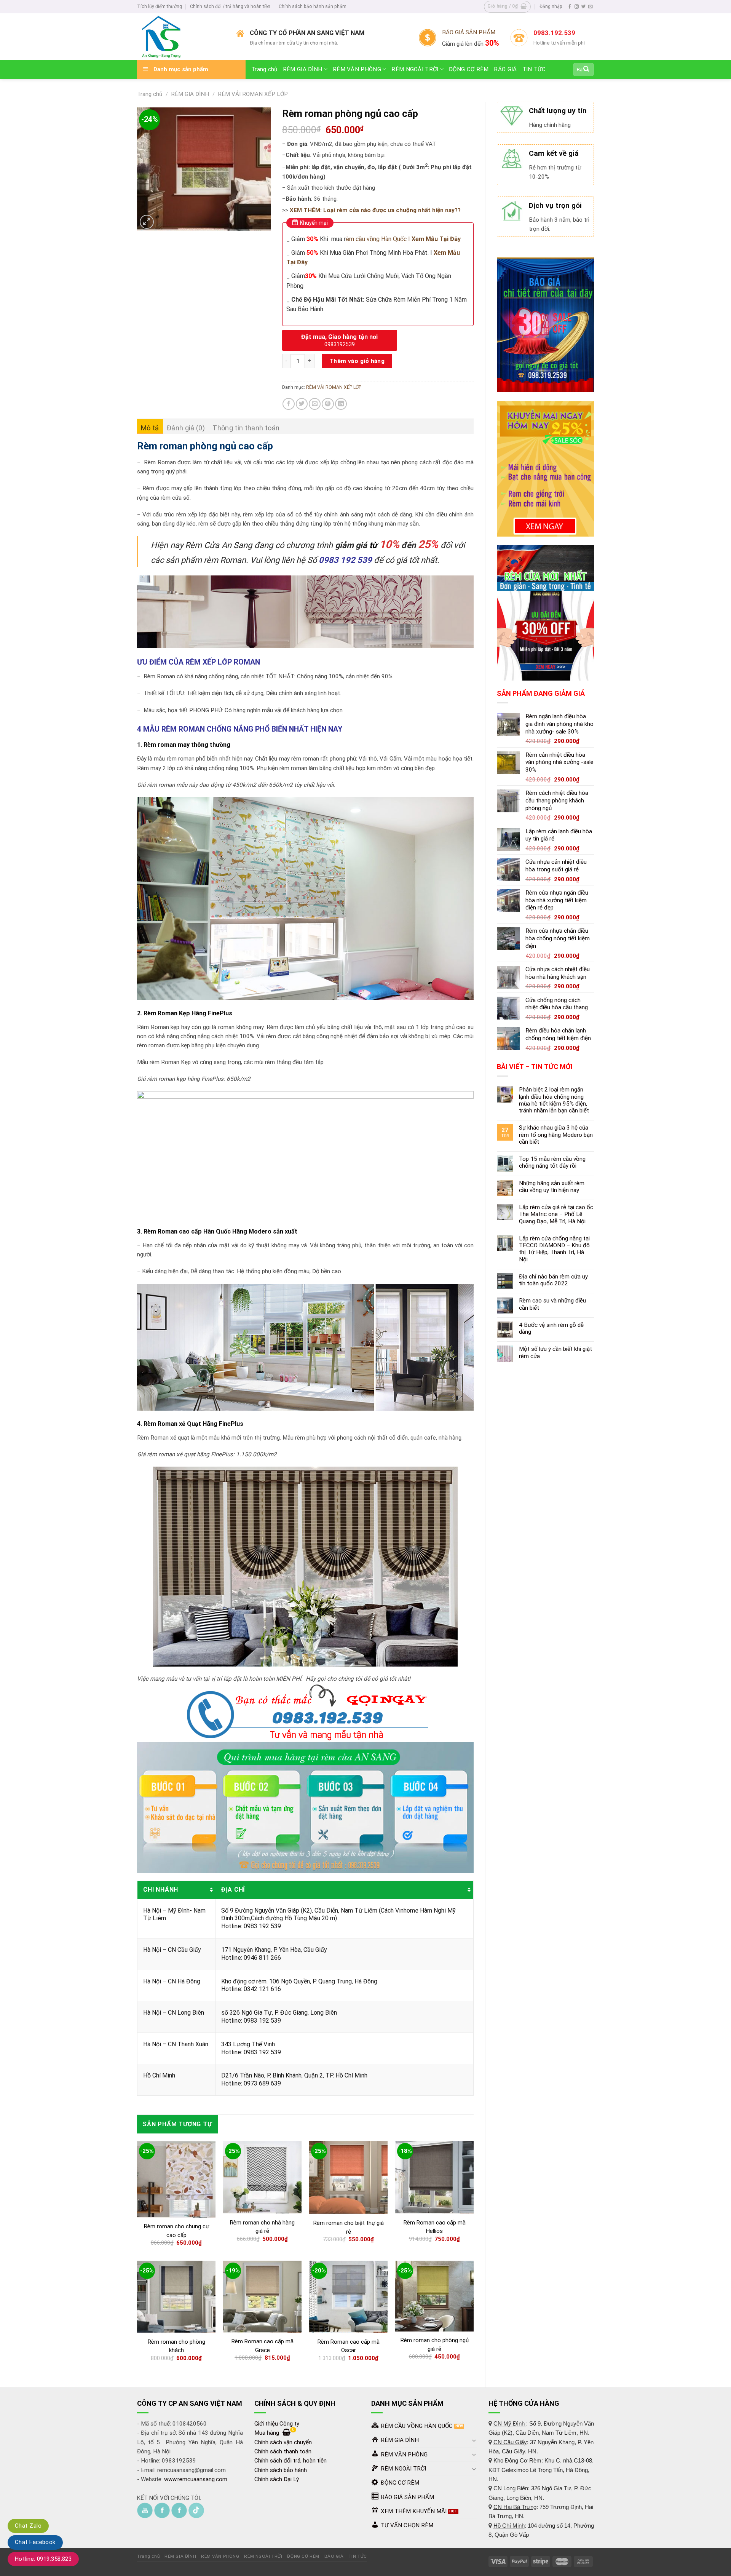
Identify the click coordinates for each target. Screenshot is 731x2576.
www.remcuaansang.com (196, 2479)
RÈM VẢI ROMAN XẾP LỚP (253, 94)
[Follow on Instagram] (577, 7)
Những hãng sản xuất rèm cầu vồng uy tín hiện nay (552, 1187)
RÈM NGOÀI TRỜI (415, 69)
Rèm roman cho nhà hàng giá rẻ (262, 2227)
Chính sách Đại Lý (277, 2479)
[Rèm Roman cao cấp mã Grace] (262, 2296)
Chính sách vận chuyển (283, 2442)
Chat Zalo (28, 2526)
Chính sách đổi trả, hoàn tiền (290, 2461)
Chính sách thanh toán (283, 2451)
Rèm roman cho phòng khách (176, 2346)
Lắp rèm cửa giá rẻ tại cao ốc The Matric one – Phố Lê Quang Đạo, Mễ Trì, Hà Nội (556, 1214)
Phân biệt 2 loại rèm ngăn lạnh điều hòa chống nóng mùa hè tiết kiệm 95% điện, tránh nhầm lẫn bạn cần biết (554, 1100)
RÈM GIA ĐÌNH (303, 69)
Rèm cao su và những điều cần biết (552, 1304)
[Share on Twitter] (302, 404)
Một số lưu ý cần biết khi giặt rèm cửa (555, 1352)
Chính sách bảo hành (281, 2470)
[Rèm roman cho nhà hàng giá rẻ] (262, 2177)
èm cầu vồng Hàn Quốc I (403, 239)
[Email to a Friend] (315, 404)
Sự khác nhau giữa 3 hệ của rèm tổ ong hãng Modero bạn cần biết (556, 1135)
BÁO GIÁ (505, 69)
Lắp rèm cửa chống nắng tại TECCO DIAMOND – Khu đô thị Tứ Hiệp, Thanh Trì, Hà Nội (554, 1249)
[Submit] (586, 69)
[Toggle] (474, 2440)
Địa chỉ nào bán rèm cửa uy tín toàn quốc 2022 (553, 1280)
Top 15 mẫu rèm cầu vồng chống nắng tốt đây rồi (552, 1162)
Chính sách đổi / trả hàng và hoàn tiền (230, 6)
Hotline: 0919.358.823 (43, 2559)
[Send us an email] (590, 7)
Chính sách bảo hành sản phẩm (313, 6)
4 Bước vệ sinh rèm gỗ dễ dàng (551, 1328)
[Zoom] (147, 222)
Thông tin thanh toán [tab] (246, 428)
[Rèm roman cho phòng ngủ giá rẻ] (434, 2296)
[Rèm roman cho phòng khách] (176, 2297)
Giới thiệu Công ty (277, 2424)
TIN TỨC (534, 69)
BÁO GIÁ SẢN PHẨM (469, 32)
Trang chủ (264, 69)
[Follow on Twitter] (583, 7)
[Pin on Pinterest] (328, 404)
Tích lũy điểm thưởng (160, 6)
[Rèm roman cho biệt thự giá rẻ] (348, 2178)
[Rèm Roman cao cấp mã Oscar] (348, 2297)
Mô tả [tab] (150, 428)
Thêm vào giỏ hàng (357, 361)
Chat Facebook (35, 2542)
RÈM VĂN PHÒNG (357, 69)
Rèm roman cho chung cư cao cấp (176, 2231)
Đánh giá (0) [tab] (186, 428)
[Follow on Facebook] (570, 7)
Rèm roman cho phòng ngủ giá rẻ (435, 2345)
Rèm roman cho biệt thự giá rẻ (349, 2227)
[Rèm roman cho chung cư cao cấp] (176, 2179)
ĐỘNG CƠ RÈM (469, 69)
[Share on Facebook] (288, 404)
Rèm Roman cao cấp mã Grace (263, 2346)
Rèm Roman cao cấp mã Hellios (435, 2227)
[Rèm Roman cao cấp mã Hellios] (434, 2177)
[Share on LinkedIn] (341, 404)
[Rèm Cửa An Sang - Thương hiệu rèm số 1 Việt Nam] (181, 37)
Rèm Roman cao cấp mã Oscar (349, 2346)
